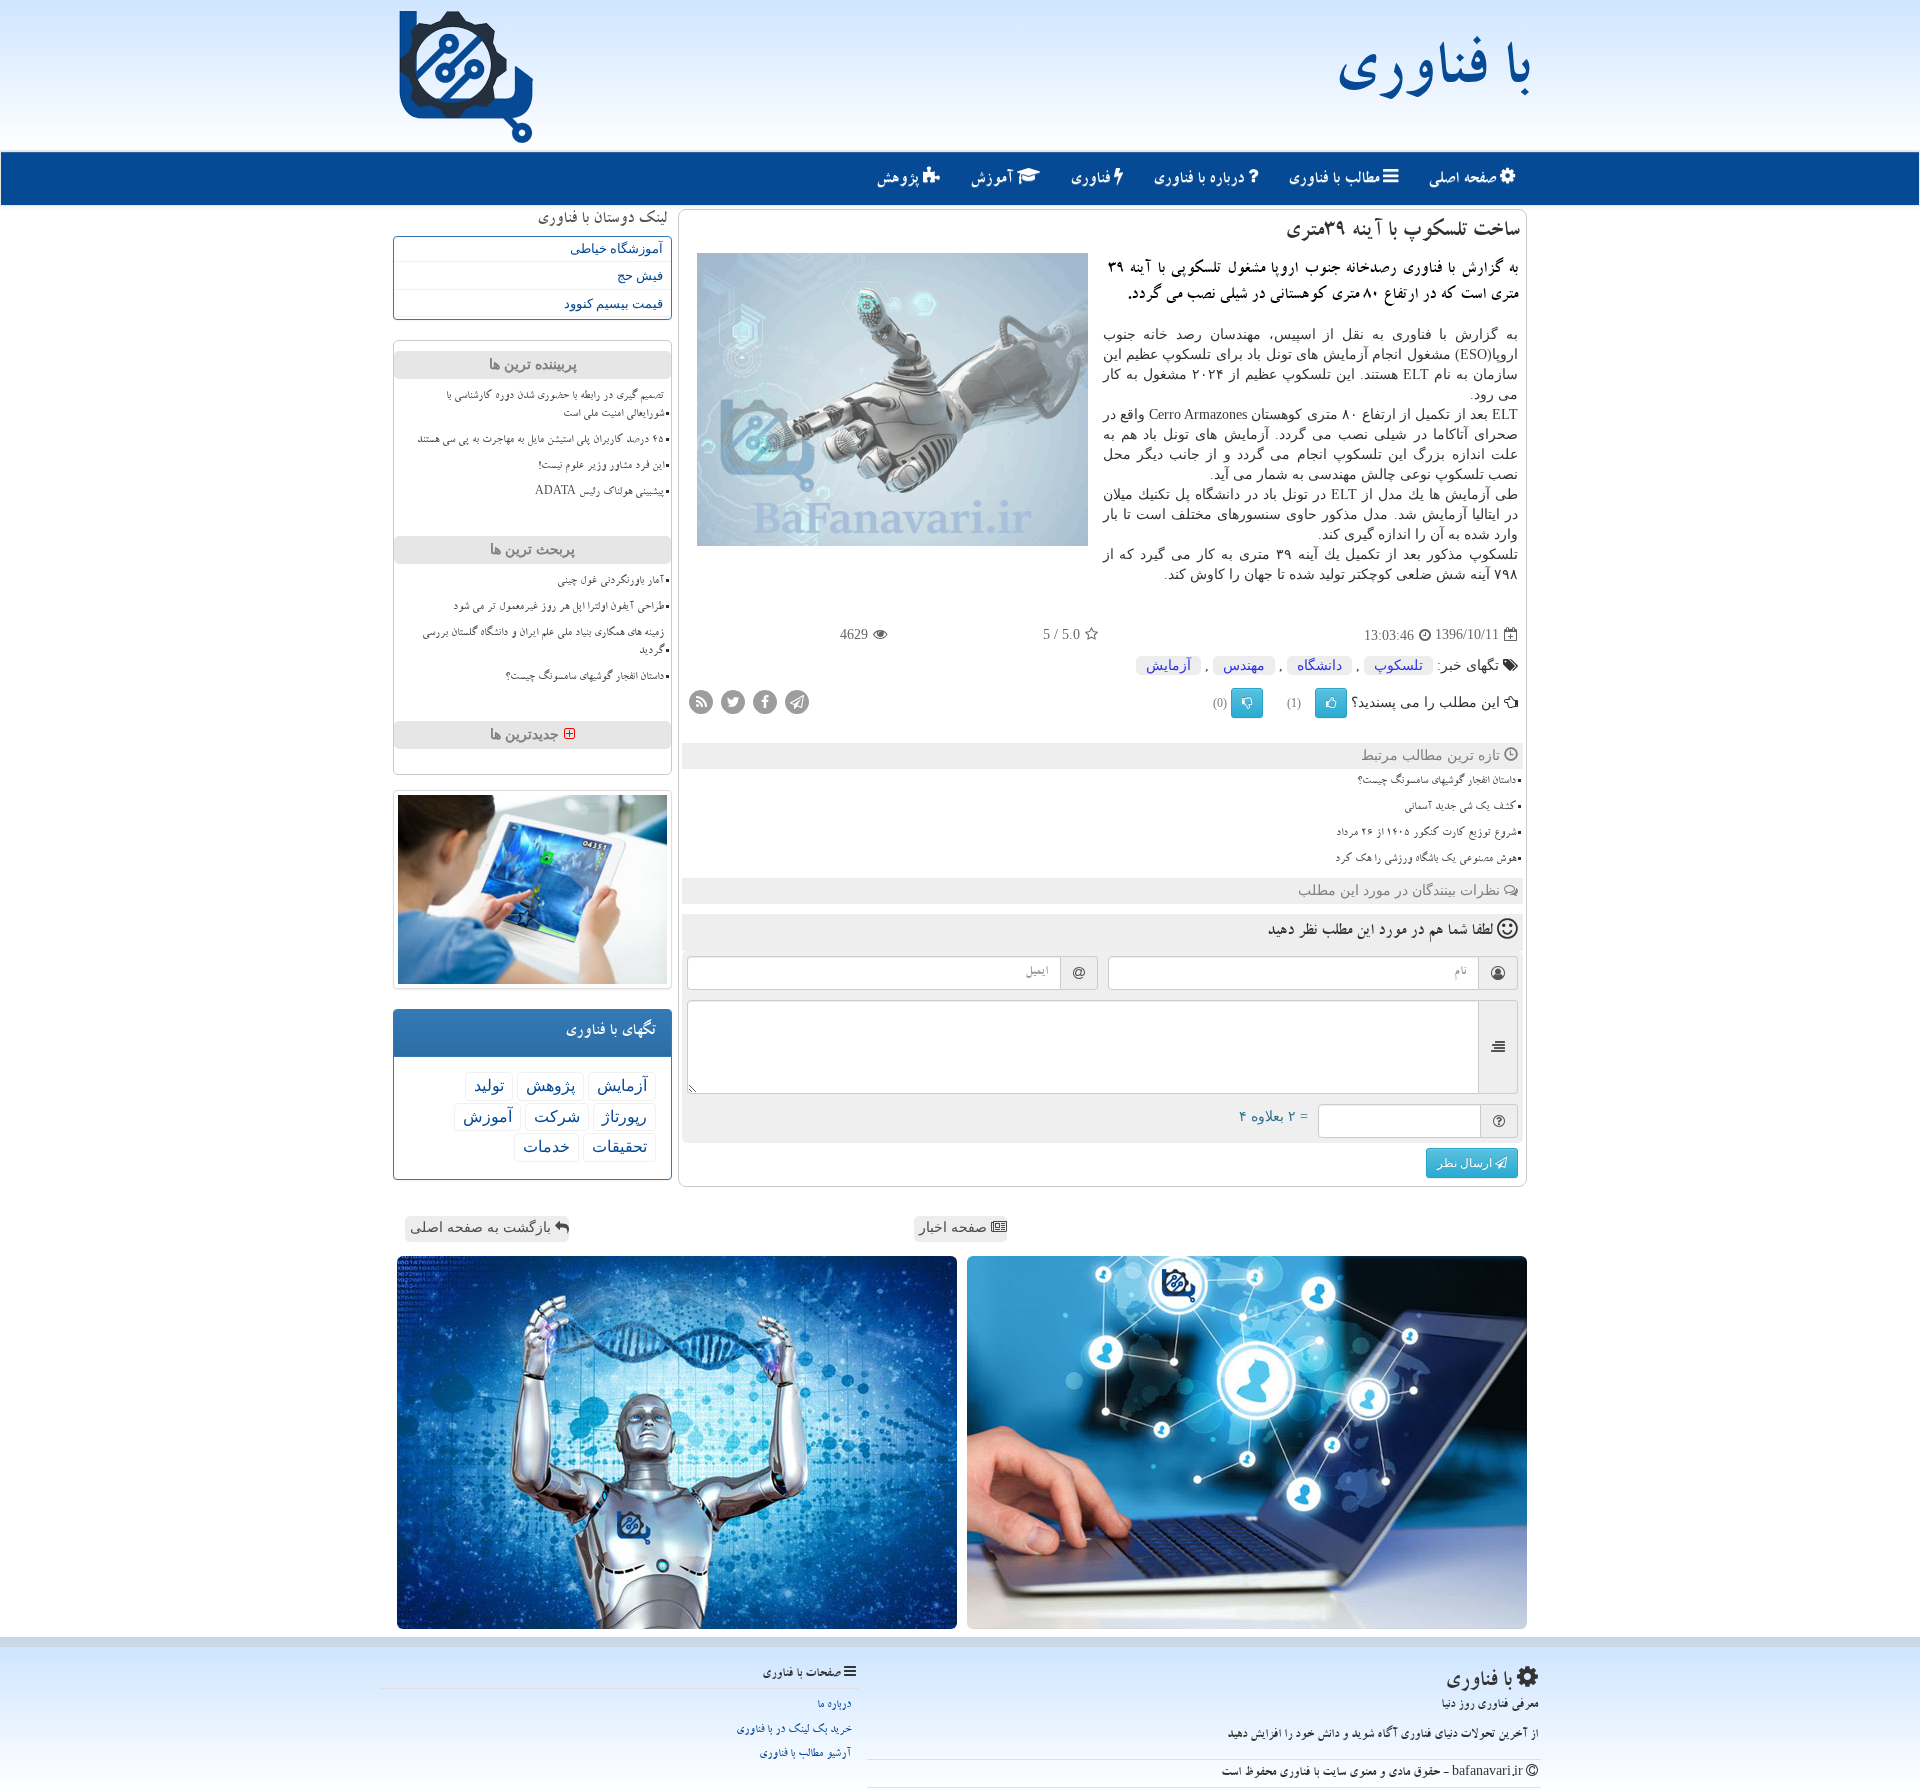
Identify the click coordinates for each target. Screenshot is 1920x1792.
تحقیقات (619, 1146)
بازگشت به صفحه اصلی (482, 1227)
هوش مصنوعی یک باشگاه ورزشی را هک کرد (1425, 860)
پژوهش (899, 180)
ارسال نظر (1466, 1163)
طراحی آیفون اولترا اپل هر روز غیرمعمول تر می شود (558, 608)
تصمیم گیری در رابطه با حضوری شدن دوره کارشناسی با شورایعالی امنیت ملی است (555, 405)
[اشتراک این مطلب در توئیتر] (733, 700)
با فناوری (1431, 75)
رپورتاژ (624, 1116)
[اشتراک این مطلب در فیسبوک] (765, 700)
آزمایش (1168, 665)
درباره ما (834, 1705)
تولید (489, 1085)
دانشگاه (1319, 665)
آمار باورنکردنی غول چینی (610, 582)
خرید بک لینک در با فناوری (793, 1730)
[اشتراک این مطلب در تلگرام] (797, 700)
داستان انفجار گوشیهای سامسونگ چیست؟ (1436, 782)
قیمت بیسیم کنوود (613, 303)
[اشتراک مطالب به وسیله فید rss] (701, 700)
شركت (557, 1116)
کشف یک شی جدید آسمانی (1460, 808)
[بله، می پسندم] (1331, 703)
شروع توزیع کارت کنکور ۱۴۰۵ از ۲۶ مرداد (1426, 834)
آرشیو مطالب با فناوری (805, 1754)
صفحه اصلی (1464, 180)
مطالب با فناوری (1335, 180)
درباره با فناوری (1200, 180)
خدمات (546, 1146)
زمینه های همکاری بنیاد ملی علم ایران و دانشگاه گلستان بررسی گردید (543, 642)
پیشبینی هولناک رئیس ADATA (599, 493)
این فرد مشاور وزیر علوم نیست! (601, 467)
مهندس (1244, 665)
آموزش (993, 180)
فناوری (1092, 180)
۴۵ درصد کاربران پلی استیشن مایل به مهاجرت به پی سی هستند (540, 441)
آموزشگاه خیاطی (616, 248)
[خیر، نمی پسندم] (1247, 703)
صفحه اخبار (955, 1227)
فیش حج (640, 275)
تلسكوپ (1398, 665)
